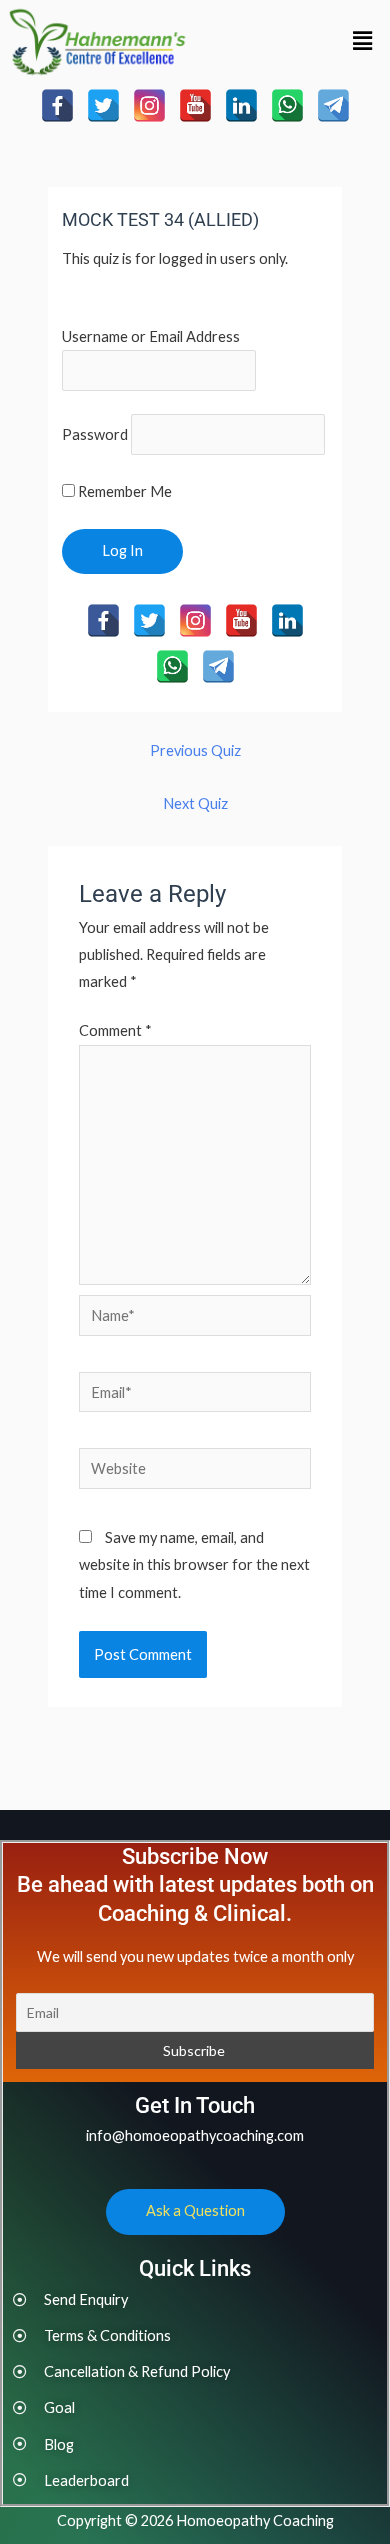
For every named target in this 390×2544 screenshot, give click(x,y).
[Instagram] (149, 105)
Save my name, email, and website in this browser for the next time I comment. (194, 1564)
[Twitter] (103, 105)
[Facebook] (57, 105)
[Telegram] (333, 105)
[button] (363, 41)
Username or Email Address (151, 336)
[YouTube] (195, 105)
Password (95, 434)
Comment (115, 1030)
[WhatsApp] (287, 105)
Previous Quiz (195, 750)
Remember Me (123, 491)
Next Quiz (195, 803)
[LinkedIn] (241, 105)
